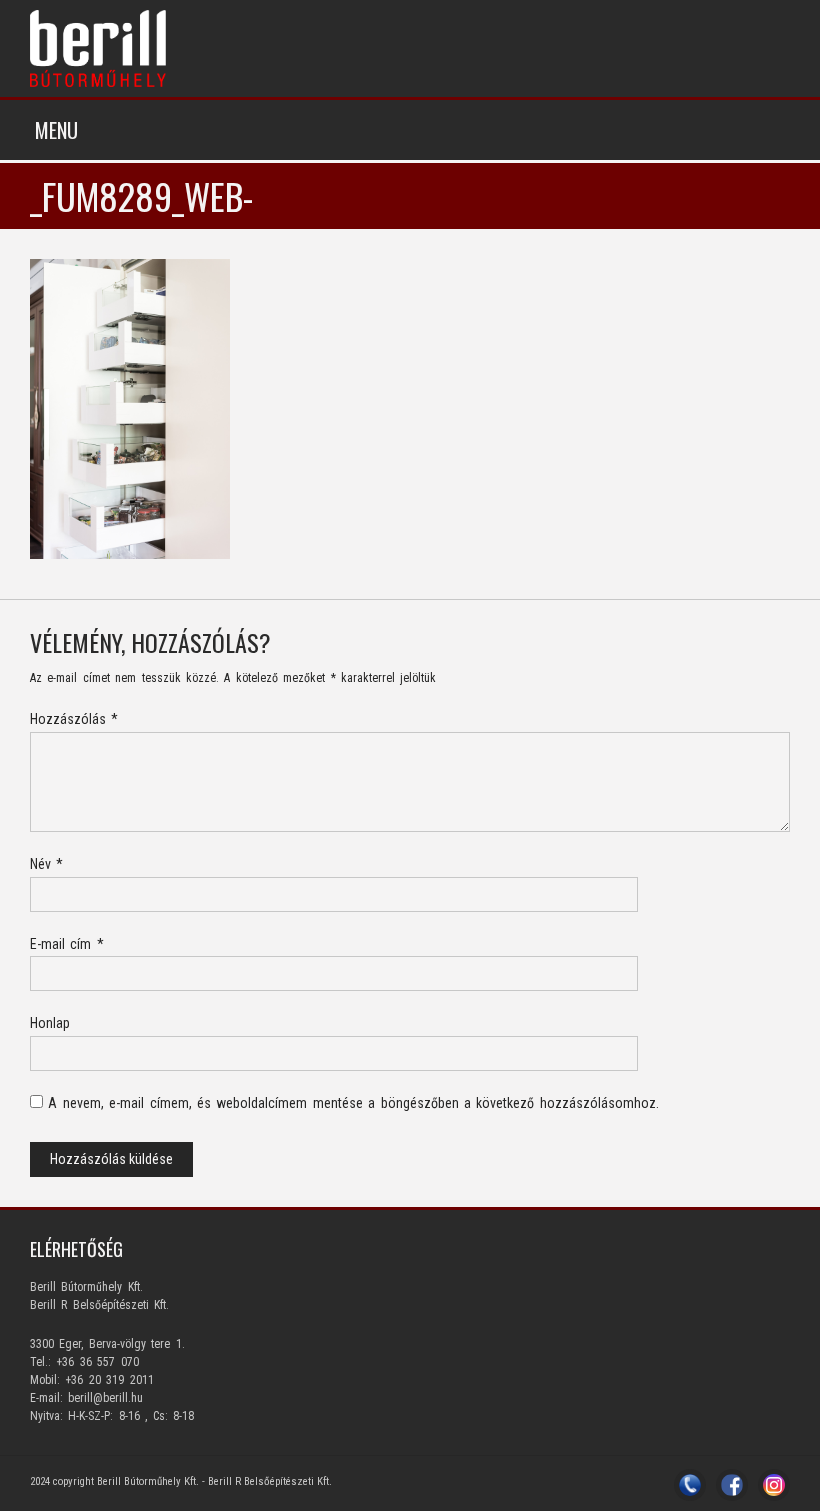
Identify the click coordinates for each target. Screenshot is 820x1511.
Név (46, 864)
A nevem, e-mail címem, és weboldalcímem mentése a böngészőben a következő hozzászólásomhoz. (353, 1103)
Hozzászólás (74, 719)
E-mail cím (67, 944)
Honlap (50, 1023)
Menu (56, 130)
